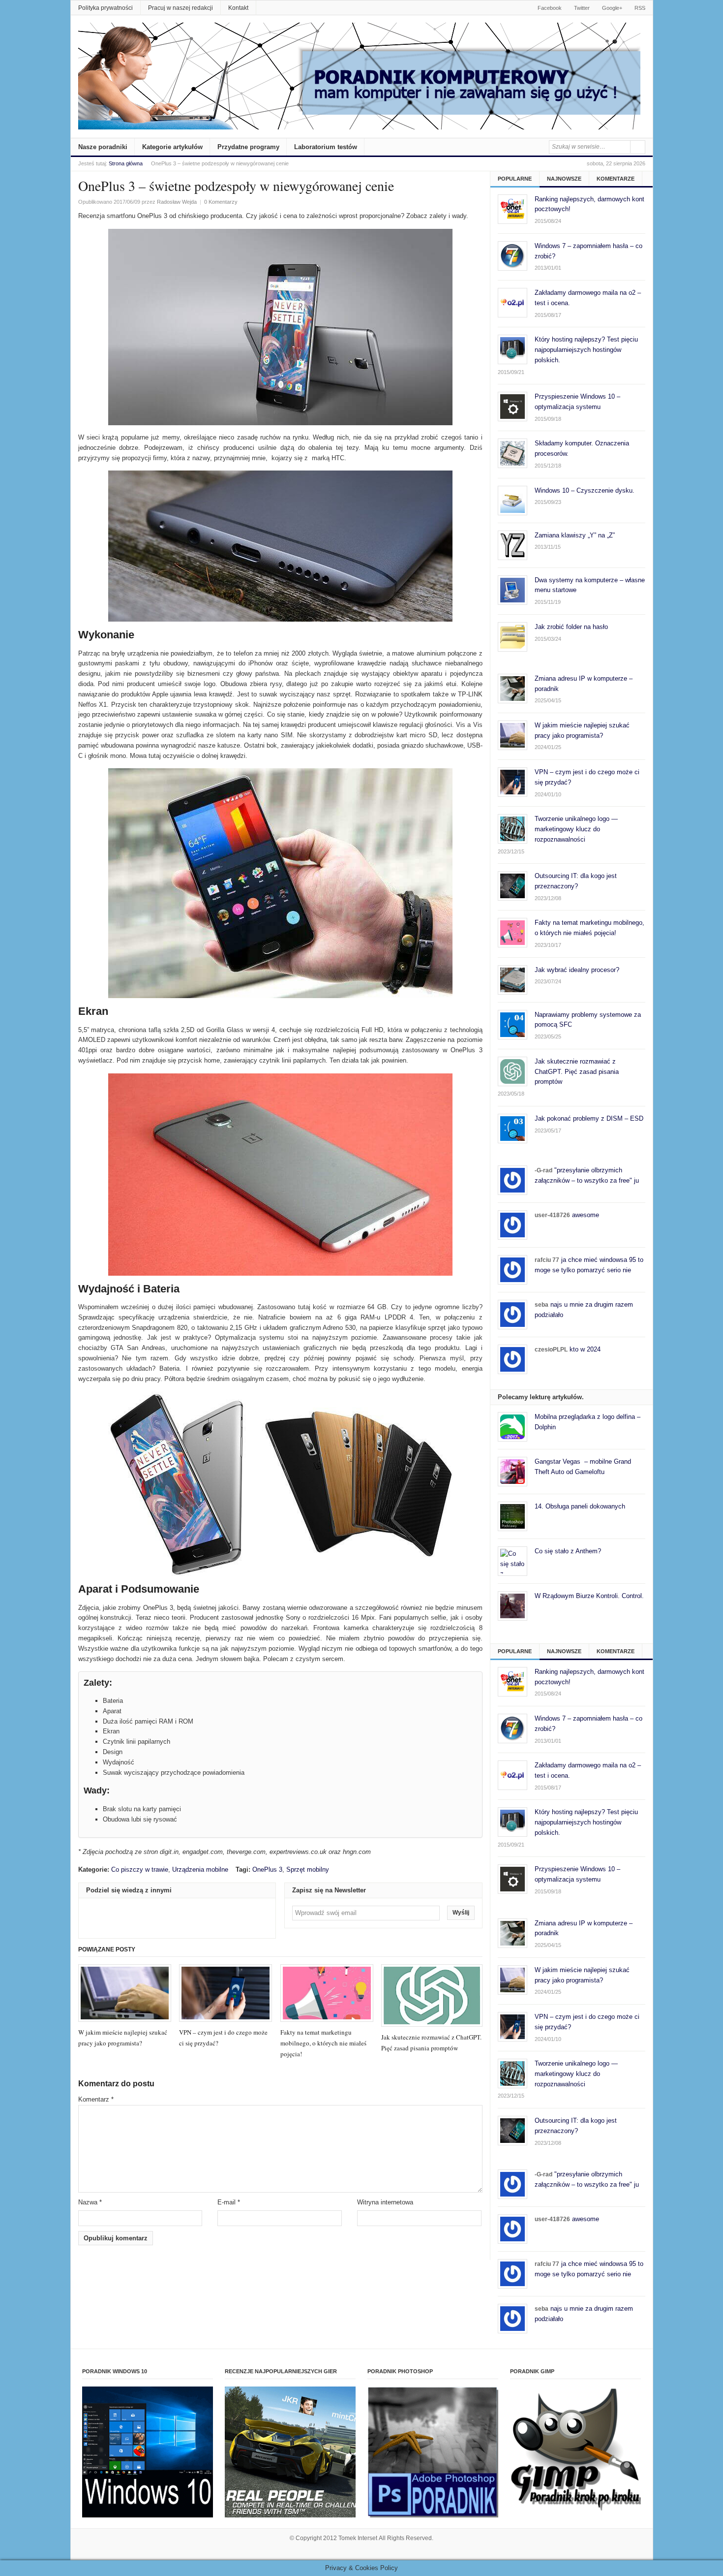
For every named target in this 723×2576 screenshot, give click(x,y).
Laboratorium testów (326, 147)
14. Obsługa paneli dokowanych (580, 1506)
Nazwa (90, 2202)
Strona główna (126, 163)
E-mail (229, 2202)
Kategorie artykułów (172, 147)
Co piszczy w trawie (140, 1869)
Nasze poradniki (103, 147)
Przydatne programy (248, 147)
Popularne (515, 179)
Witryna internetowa (385, 2202)
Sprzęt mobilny (308, 1869)
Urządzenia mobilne (200, 1869)
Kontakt (238, 8)
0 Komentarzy (221, 202)
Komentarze (616, 179)
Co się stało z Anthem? (568, 1551)
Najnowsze (564, 179)
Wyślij (461, 1913)
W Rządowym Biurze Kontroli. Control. (589, 1596)
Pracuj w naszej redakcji (181, 8)
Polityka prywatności (105, 8)
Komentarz (96, 2099)
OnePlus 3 (267, 1869)
